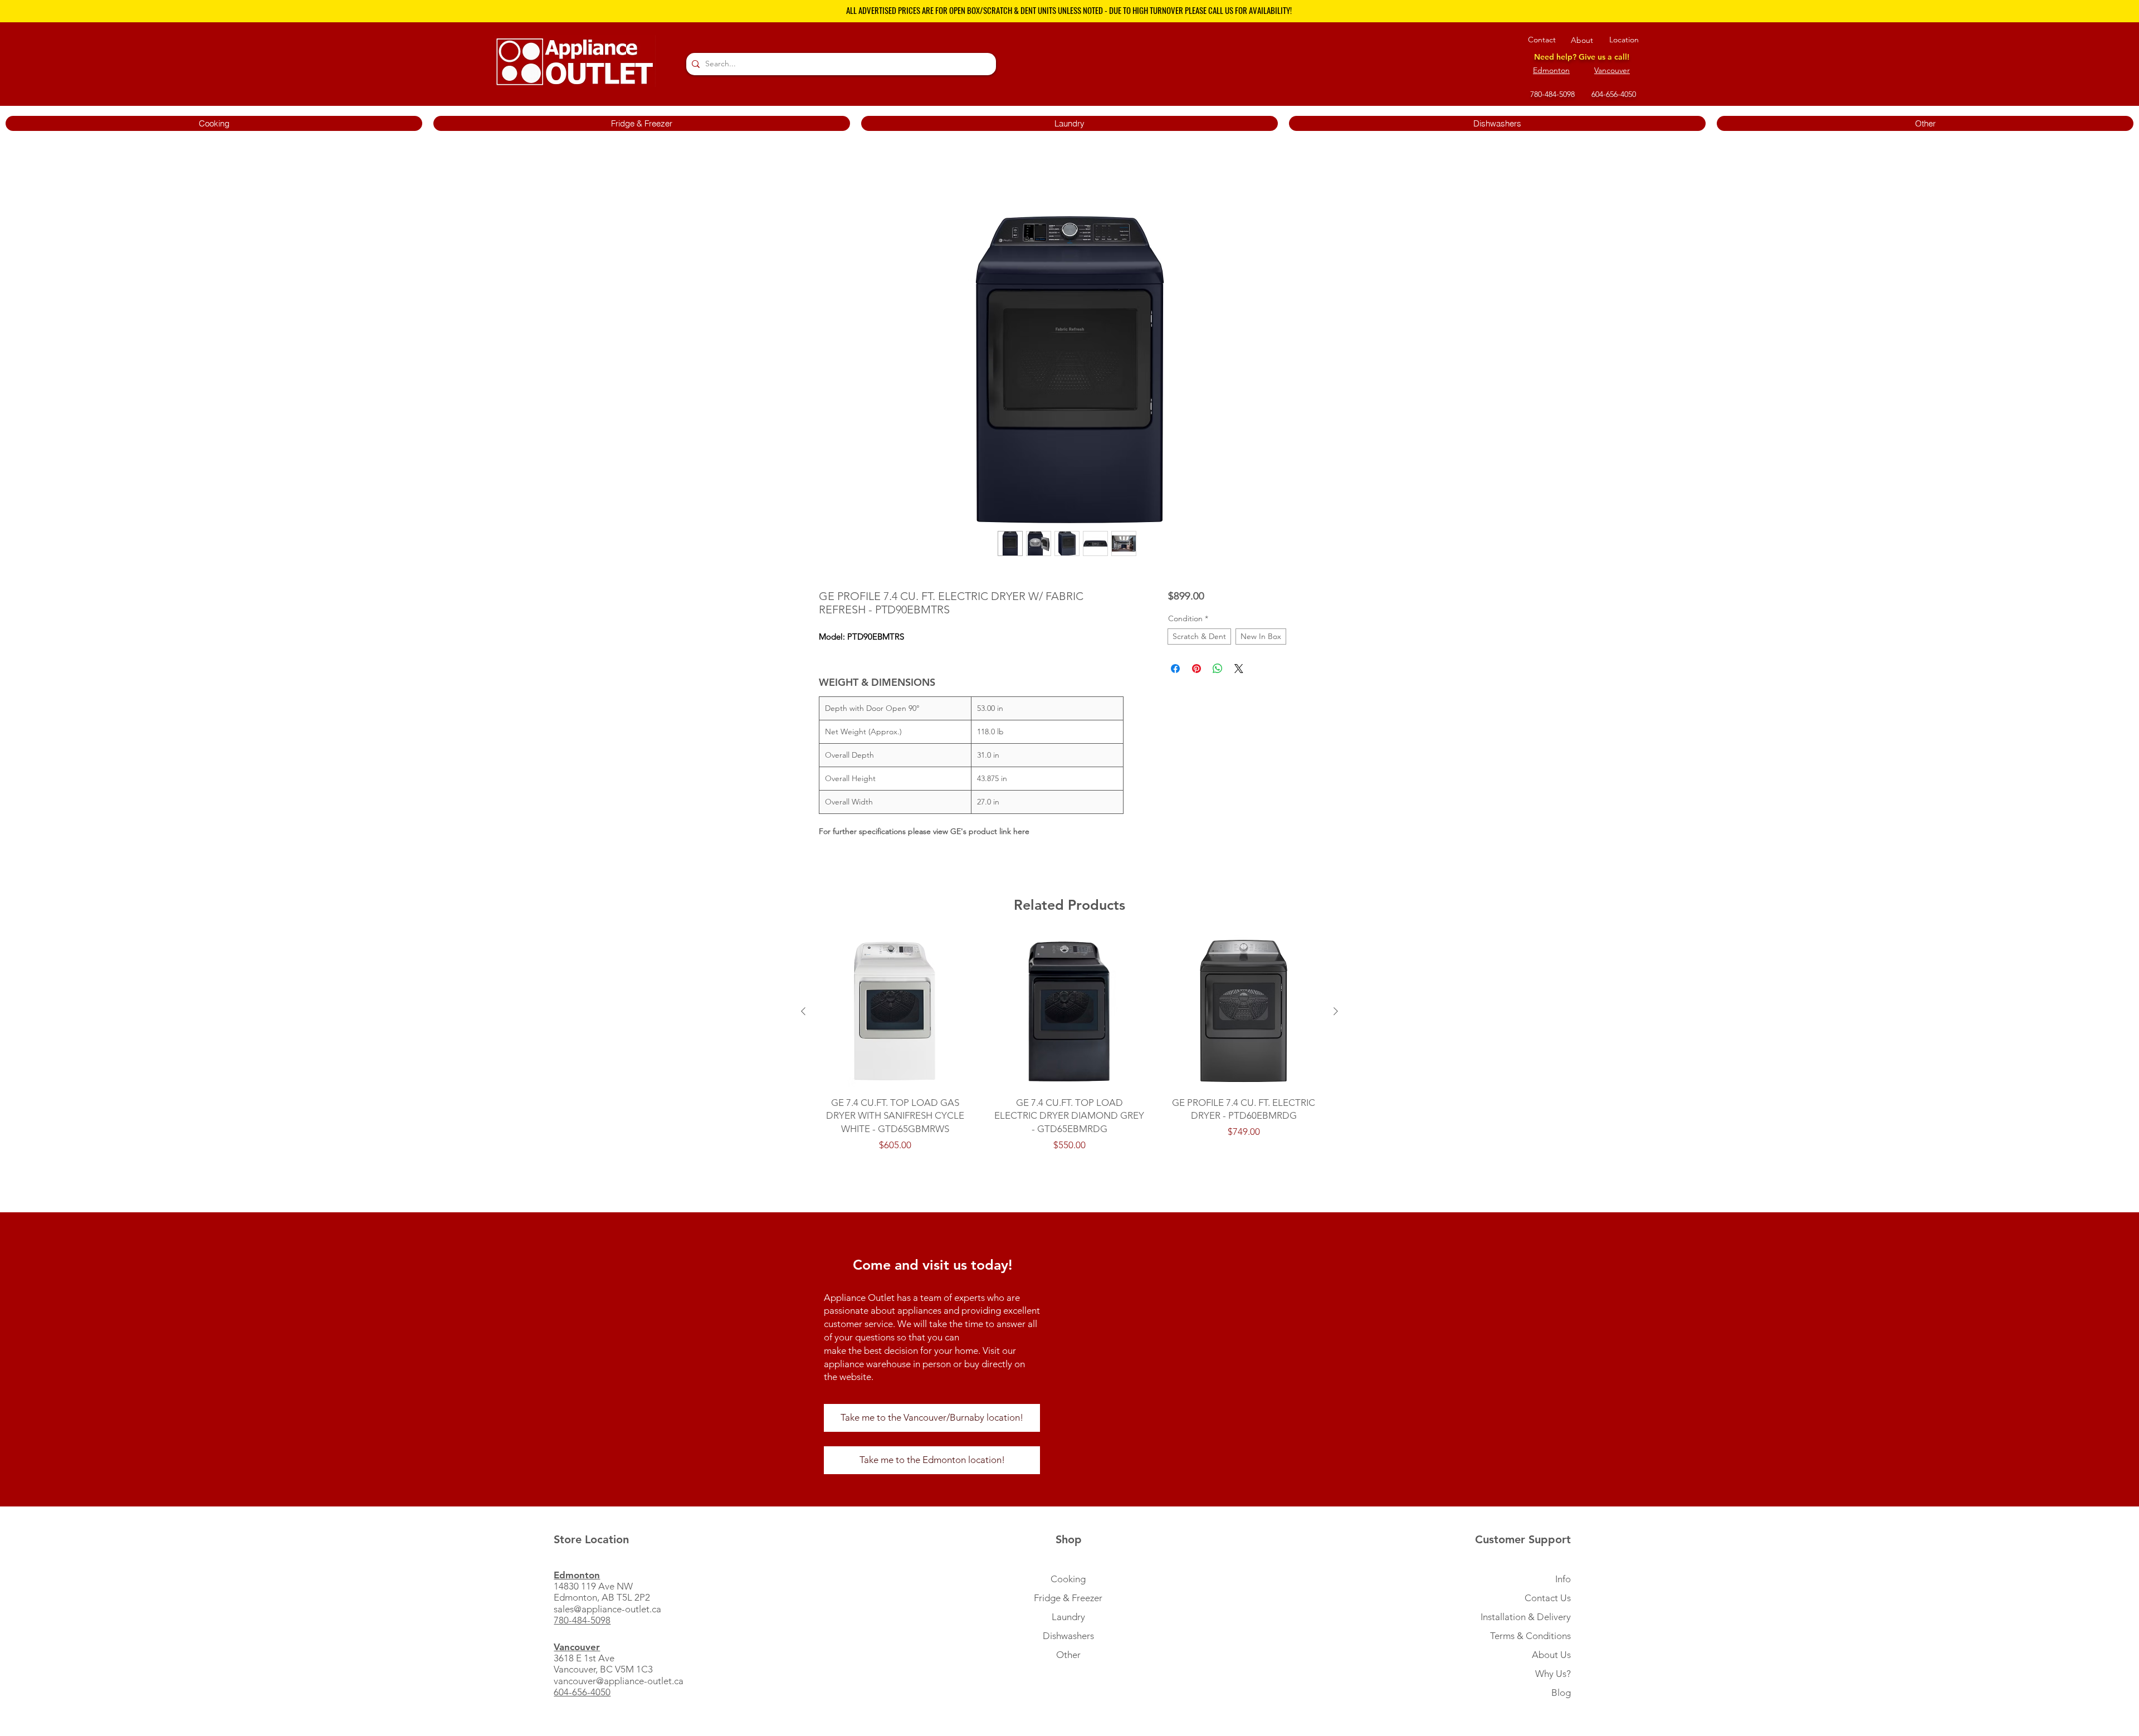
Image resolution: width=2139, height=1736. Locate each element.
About (1582, 40)
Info (1563, 1581)
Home (831, 178)
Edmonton (1551, 70)
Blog (1561, 1695)
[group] (1069, 1046)
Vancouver (1612, 70)
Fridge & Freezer (1068, 1600)
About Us (1551, 1657)
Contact (1542, 40)
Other (1068, 1657)
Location (1624, 40)
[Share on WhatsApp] (1218, 671)
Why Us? (1553, 1676)
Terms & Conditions (1530, 1638)
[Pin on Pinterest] (1197, 671)
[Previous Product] (803, 1013)
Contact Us (1548, 1600)
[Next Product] (1336, 1013)
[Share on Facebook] (1175, 671)
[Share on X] (1239, 671)
